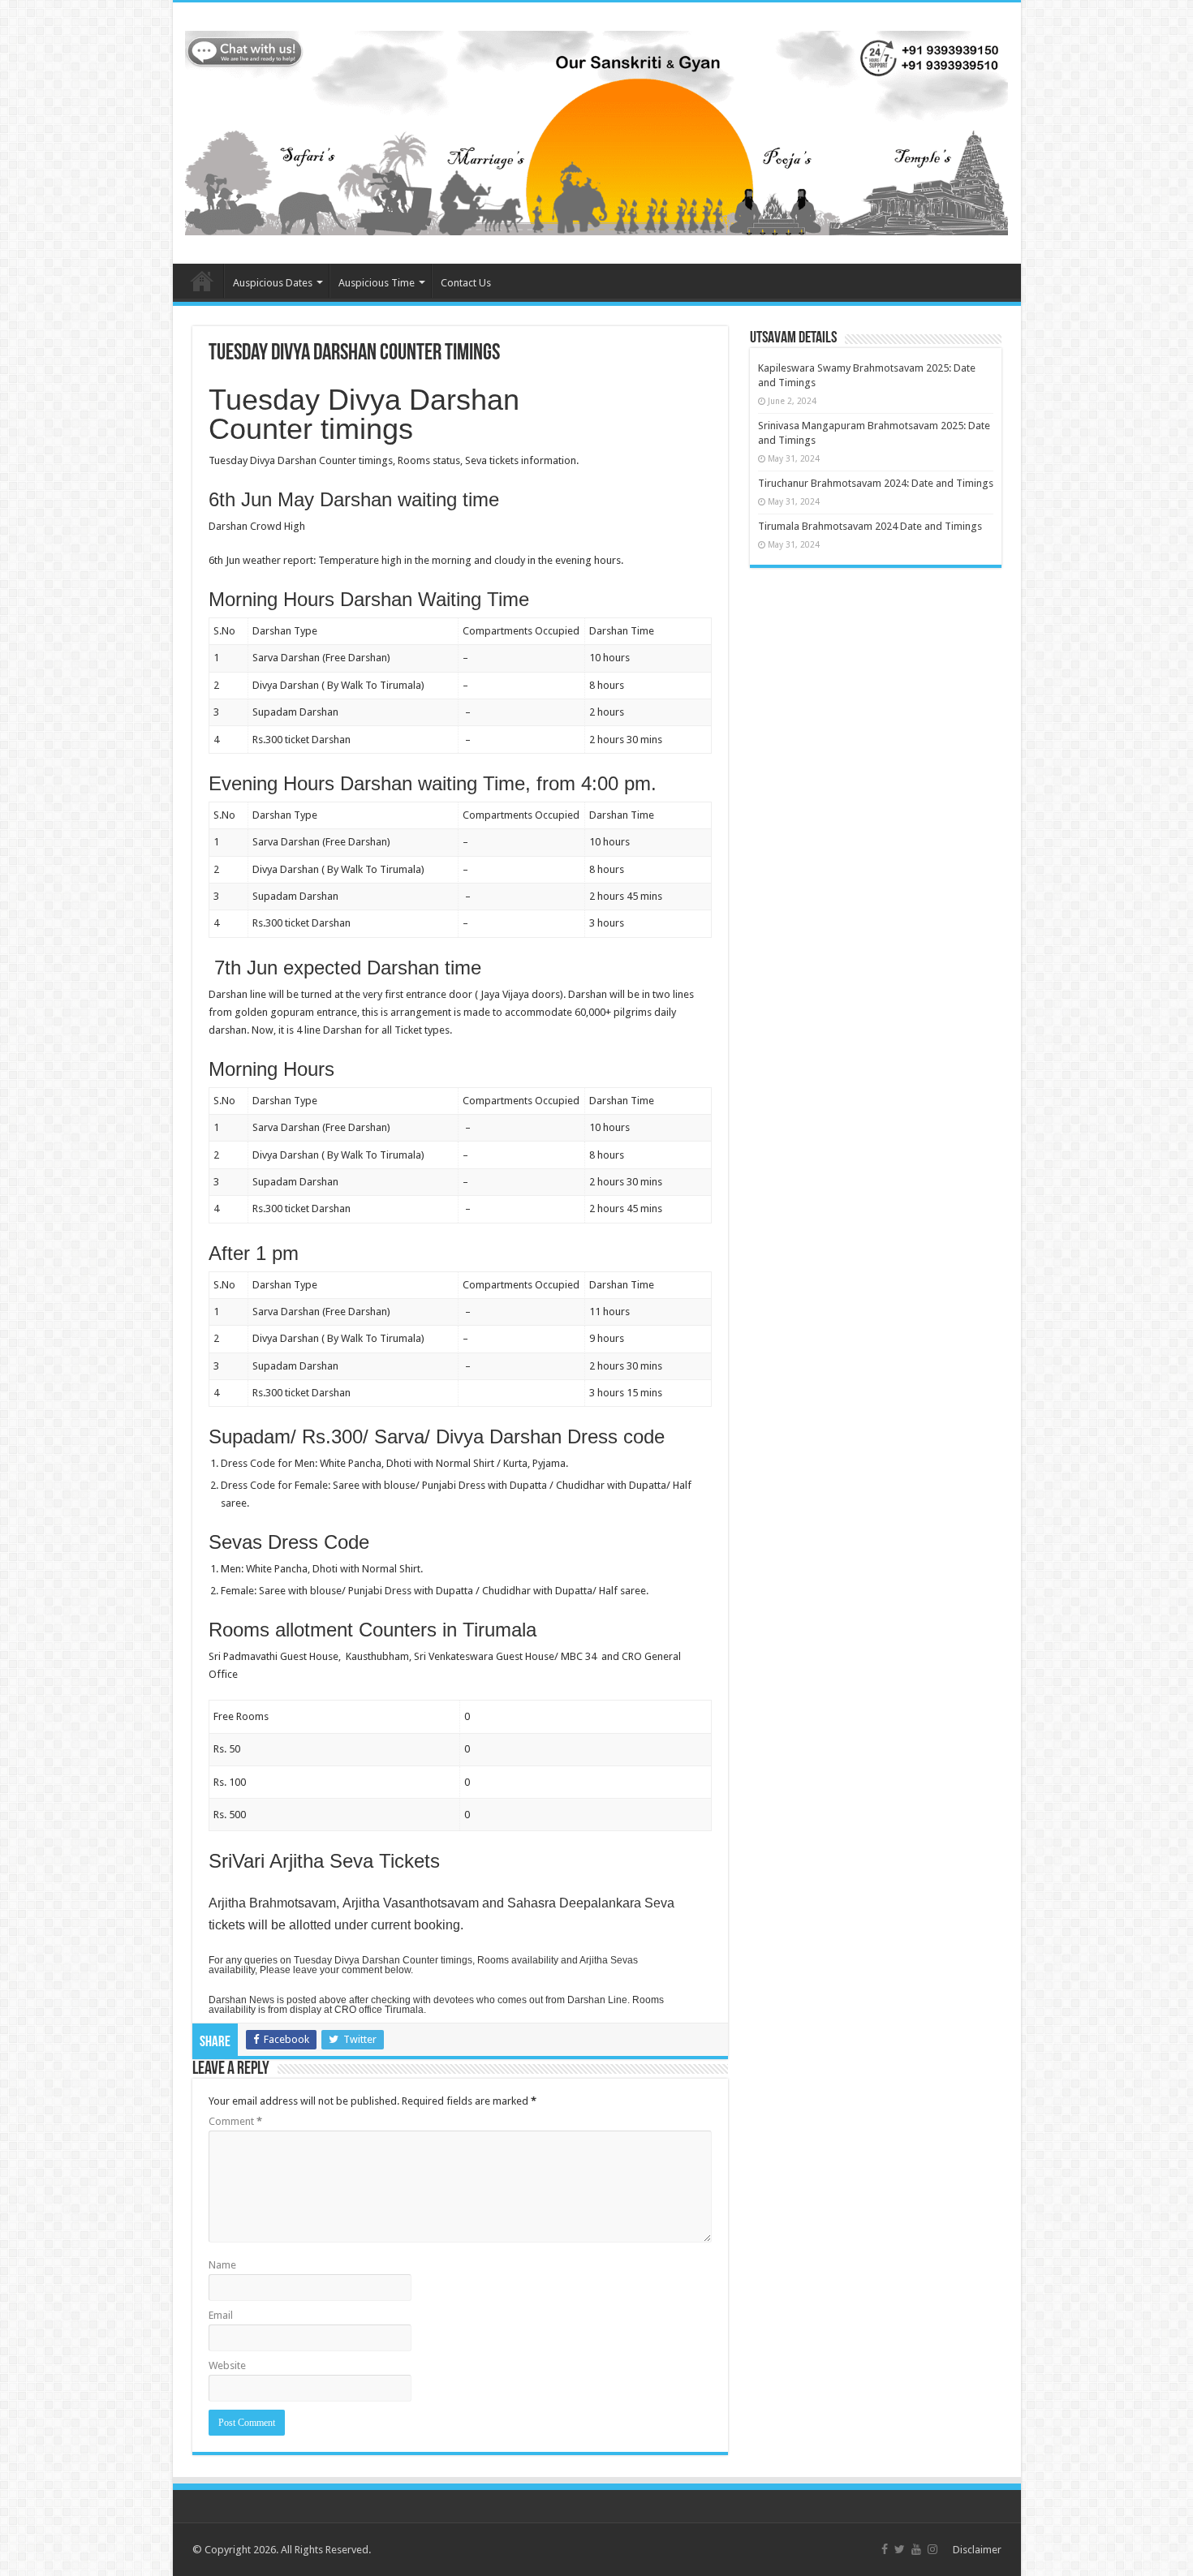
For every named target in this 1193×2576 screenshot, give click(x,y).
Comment (235, 2121)
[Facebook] (885, 2549)
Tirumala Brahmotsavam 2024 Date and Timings (870, 526)
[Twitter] (900, 2549)
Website (227, 2365)
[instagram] (932, 2549)
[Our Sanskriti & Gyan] (597, 130)
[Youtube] (916, 2549)
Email (221, 2315)
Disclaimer (977, 2550)
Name (222, 2265)
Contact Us (466, 283)
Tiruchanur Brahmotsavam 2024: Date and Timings (876, 483)
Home (202, 281)
